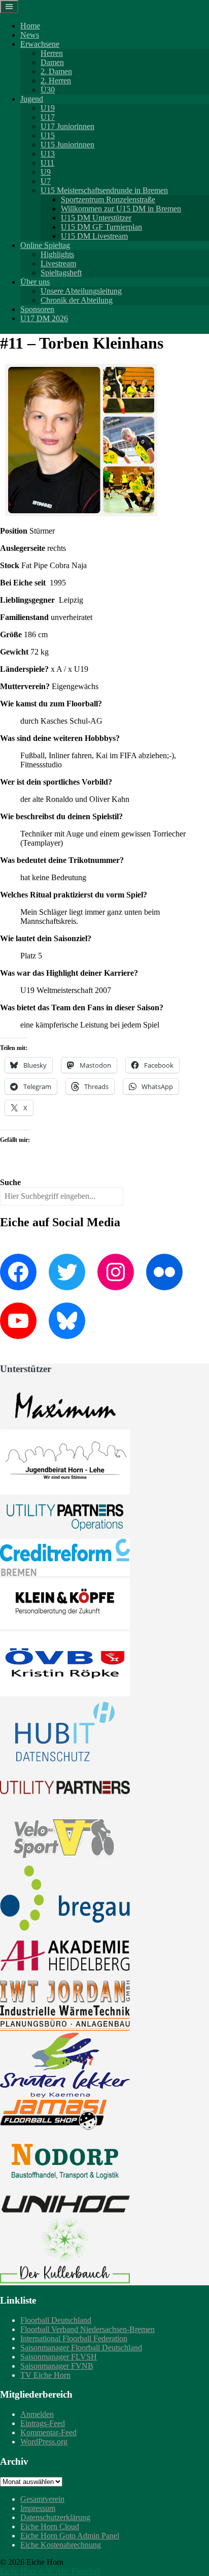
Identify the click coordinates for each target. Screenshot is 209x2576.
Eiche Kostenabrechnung (61, 2545)
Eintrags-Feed (43, 2423)
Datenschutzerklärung (55, 2517)
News (30, 35)
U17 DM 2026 (44, 318)
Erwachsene (40, 44)
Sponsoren (37, 309)
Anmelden (37, 2414)
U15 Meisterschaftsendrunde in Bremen (104, 190)
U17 (48, 117)
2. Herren (56, 81)
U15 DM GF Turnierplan (101, 227)
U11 (47, 163)
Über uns (35, 282)
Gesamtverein (42, 2499)
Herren (52, 53)
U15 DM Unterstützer (96, 218)
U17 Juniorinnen (67, 126)
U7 (46, 181)
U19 (48, 108)
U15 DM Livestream (94, 236)
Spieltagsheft (61, 273)
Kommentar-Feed (48, 2432)
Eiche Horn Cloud (50, 2526)
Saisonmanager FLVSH (59, 2357)
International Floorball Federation (74, 2338)
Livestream (58, 263)
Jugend (32, 99)
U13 (48, 154)
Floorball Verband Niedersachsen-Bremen (88, 2329)
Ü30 (48, 90)
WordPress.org (44, 2442)
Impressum (38, 2508)
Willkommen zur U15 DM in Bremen (121, 209)
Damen (52, 62)
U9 (46, 172)
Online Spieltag (45, 245)
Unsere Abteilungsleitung (81, 291)
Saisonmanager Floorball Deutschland (81, 2348)
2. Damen (56, 71)
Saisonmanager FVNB (57, 2366)
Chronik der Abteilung (77, 300)
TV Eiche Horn (45, 2375)
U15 (48, 135)
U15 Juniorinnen (67, 145)
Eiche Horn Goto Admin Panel (70, 2536)
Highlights (57, 254)
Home (30, 26)
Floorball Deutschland (56, 2320)
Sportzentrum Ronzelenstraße (108, 199)
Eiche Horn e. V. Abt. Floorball (50, 2571)
